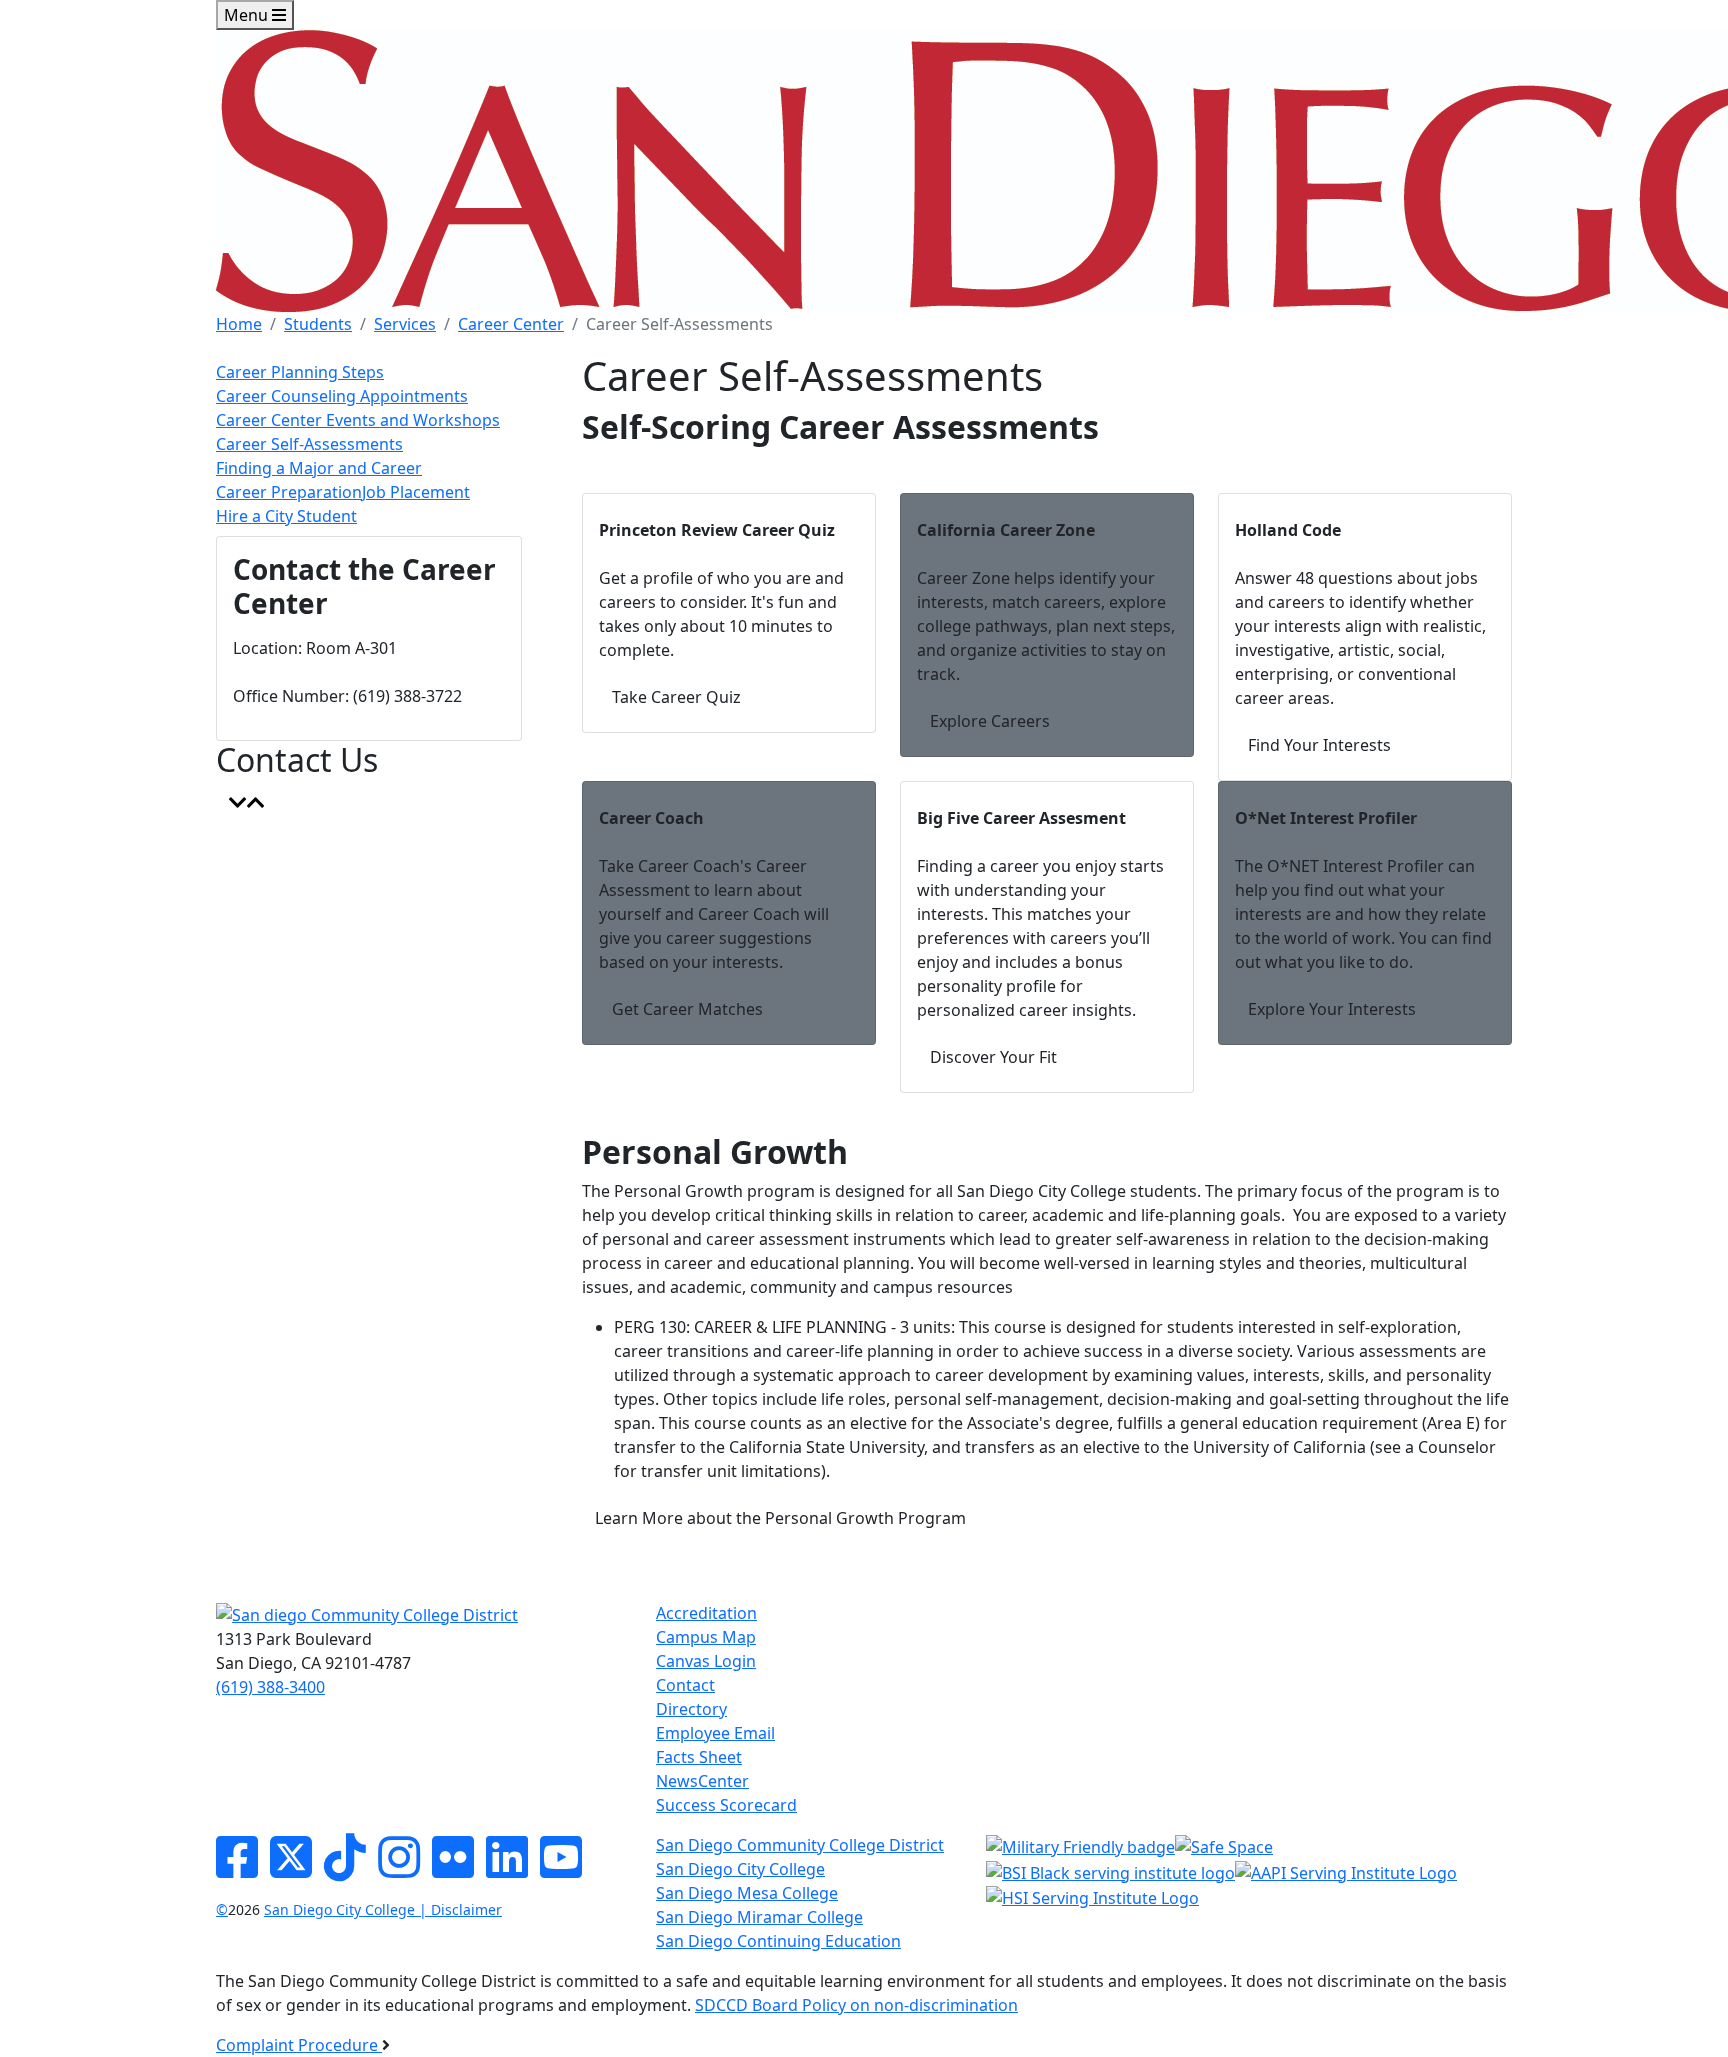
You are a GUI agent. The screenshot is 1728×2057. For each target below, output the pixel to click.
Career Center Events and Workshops (358, 420)
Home (239, 324)
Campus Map (706, 1637)
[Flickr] (453, 1869)
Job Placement (416, 492)
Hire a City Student (286, 516)
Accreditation (706, 1613)
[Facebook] (237, 1869)
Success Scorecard (726, 1805)
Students (318, 324)
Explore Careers (990, 721)
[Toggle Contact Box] (247, 803)
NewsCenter (702, 1781)
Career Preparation (289, 492)
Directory (691, 1709)
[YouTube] (561, 1869)
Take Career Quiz (676, 697)
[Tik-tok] (345, 1869)
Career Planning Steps (300, 372)
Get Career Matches (687, 1009)
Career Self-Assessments (309, 444)
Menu (248, 15)
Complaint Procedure (299, 2045)
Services (405, 324)
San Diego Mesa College (747, 1893)
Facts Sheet (699, 1757)
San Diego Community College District (800, 1845)
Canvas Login (706, 1661)
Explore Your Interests (1332, 1009)
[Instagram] (399, 1869)
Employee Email (715, 1733)
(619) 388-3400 (270, 1687)
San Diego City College (740, 1869)
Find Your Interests (1319, 745)
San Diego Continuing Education (778, 1941)
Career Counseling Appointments (342, 396)
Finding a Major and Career (319, 468)
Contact (685, 1685)
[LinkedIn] (507, 1869)
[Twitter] (291, 1869)
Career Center (511, 324)
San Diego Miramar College (759, 1917)
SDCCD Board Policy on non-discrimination (856, 2005)
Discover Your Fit (993, 1057)
